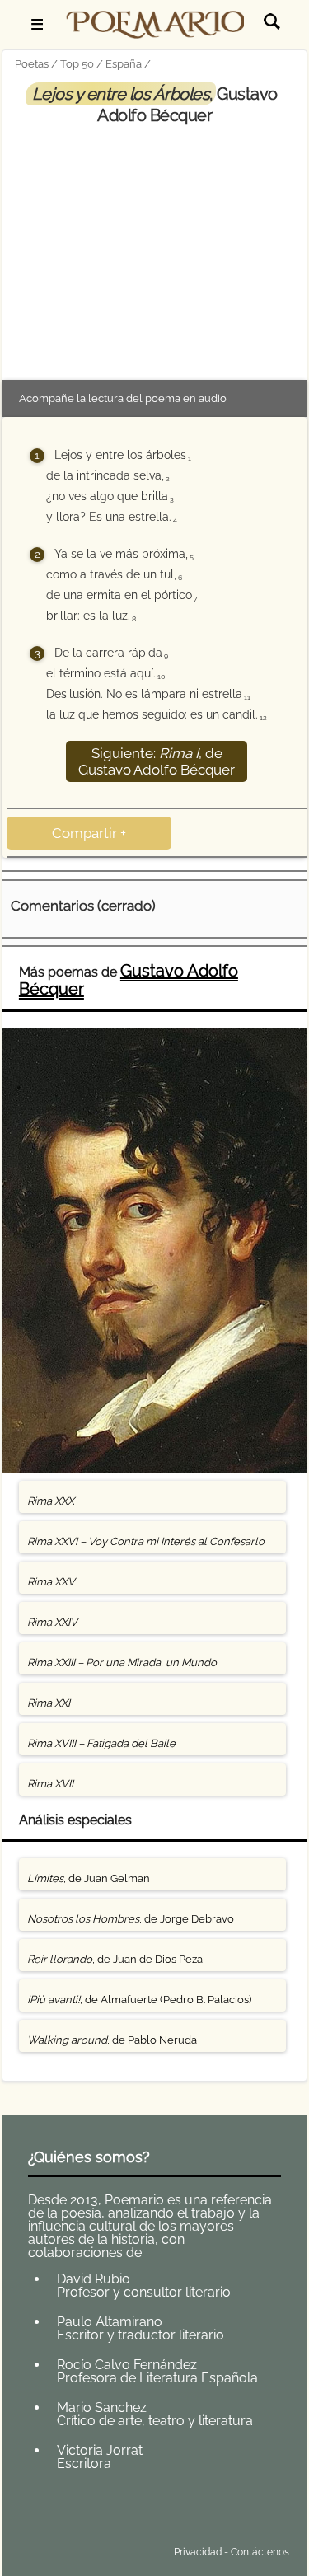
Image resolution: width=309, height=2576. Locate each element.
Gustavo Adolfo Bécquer (129, 980)
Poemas (133, 2513)
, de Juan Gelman (89, 1878)
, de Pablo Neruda (112, 2040)
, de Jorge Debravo (131, 1919)
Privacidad (198, 2552)
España (124, 64)
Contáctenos (260, 2552)
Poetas (32, 64)
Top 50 (77, 64)
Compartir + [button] (89, 833)
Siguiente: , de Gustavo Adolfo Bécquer (157, 761)
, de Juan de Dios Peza (115, 1959)
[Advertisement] (155, 250)
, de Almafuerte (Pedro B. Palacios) (139, 2000)
